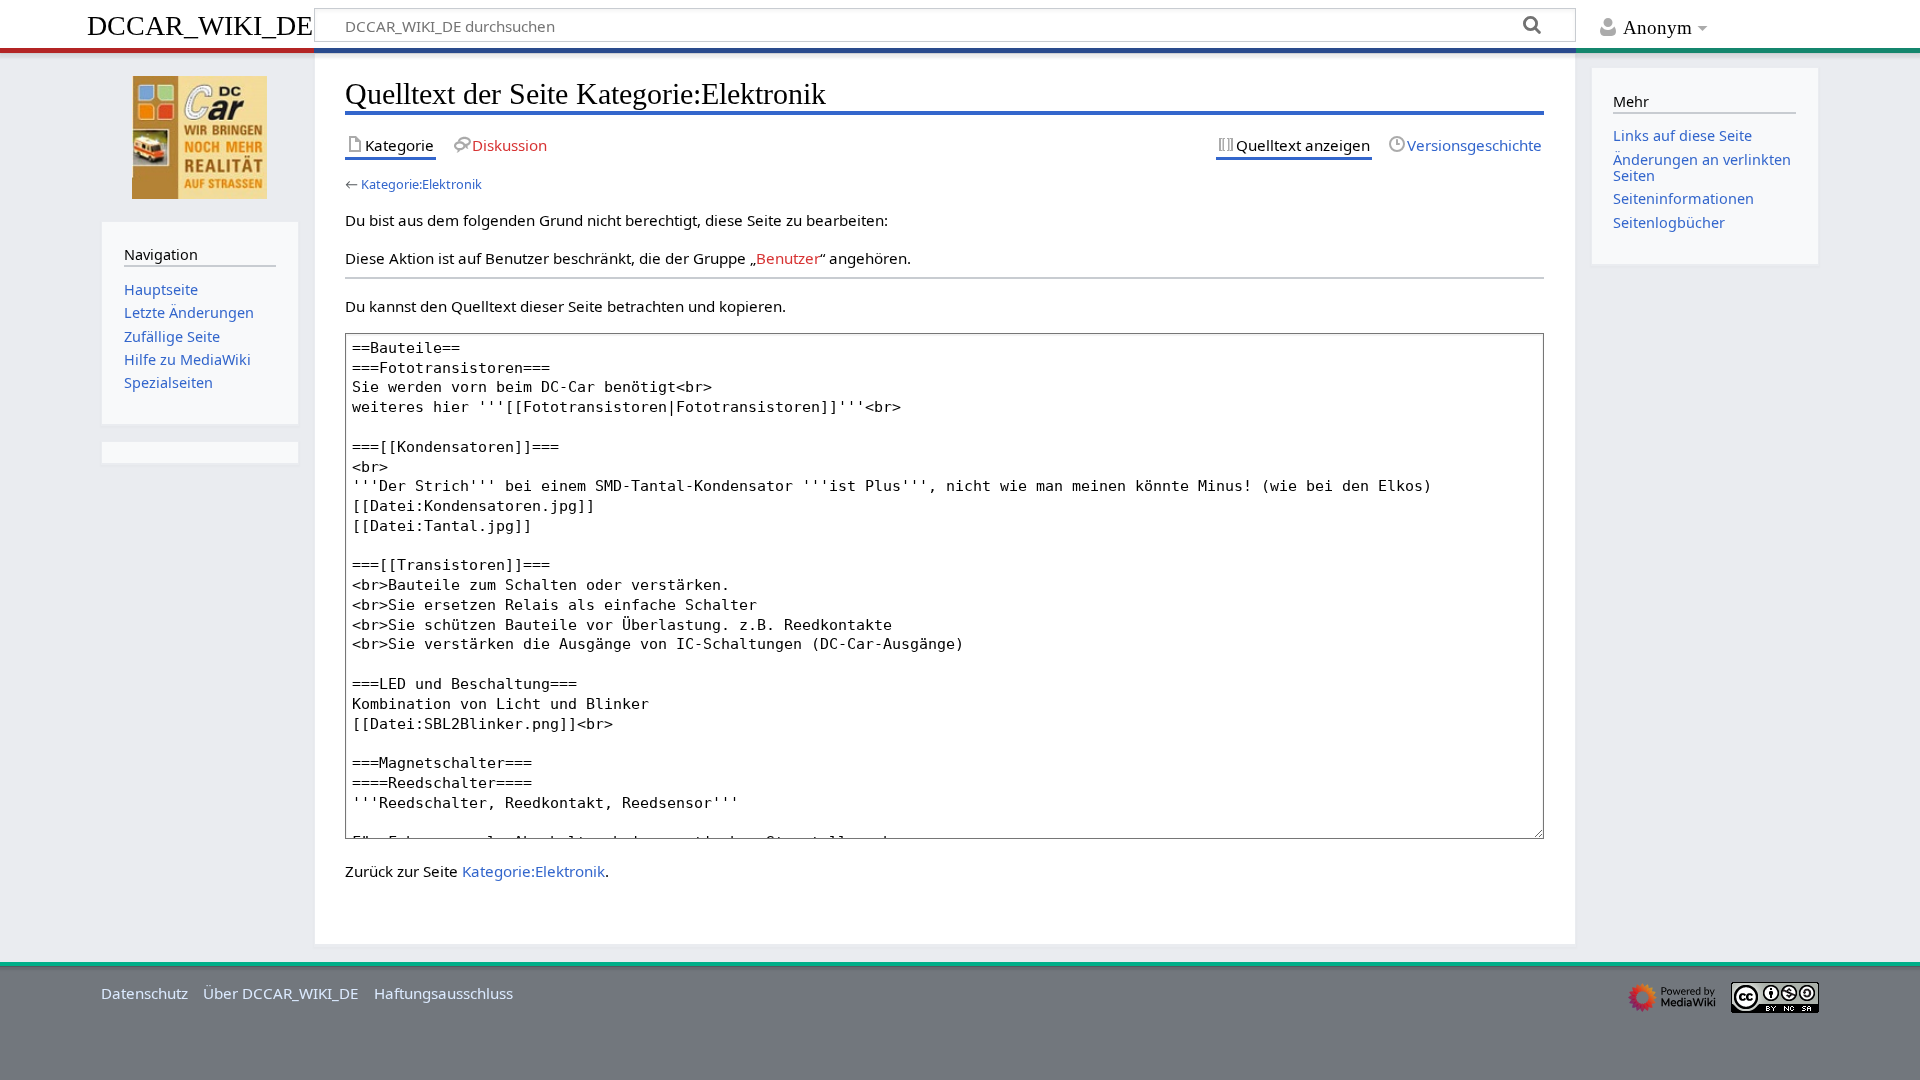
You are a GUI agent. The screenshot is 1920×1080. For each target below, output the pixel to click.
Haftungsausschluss (443, 993)
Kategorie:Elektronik (421, 184)
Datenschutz (144, 993)
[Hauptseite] (200, 135)
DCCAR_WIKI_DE (200, 25)
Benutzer (788, 258)
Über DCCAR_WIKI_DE (280, 993)
